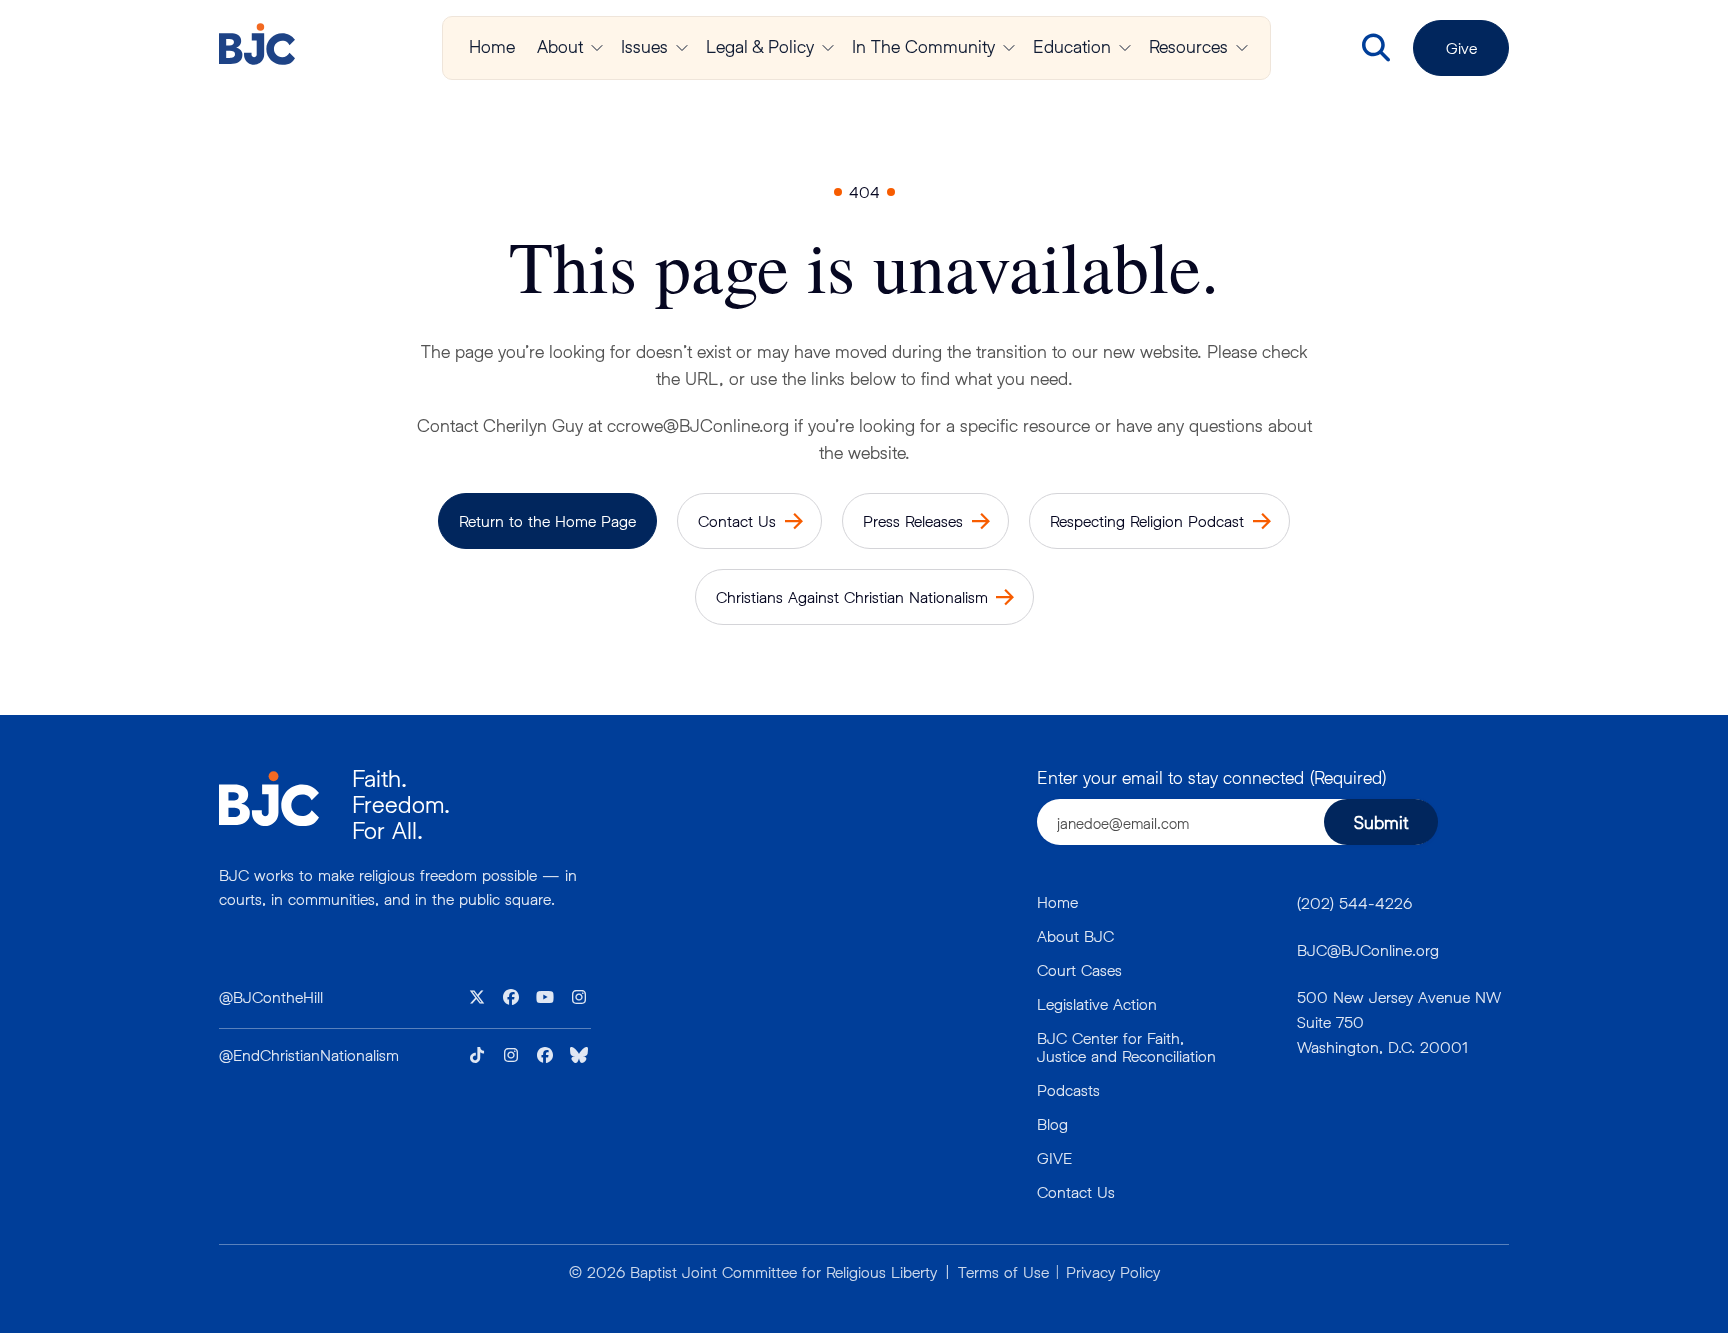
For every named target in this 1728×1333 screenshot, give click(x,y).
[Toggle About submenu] (597, 48)
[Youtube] (545, 997)
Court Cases (1079, 969)
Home (492, 46)
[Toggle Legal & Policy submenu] (828, 48)
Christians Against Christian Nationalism (852, 596)
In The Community (923, 46)
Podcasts (1068, 1089)
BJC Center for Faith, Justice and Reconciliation (1126, 1046)
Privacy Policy (1113, 1271)
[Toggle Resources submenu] (1242, 48)
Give (1461, 47)
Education (1072, 46)
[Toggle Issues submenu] (682, 48)
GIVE (1054, 1157)
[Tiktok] (477, 1055)
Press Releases (913, 520)
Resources (1188, 46)
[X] (477, 997)
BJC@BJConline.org (1368, 949)
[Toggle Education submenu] (1125, 48)
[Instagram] (579, 997)
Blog (1052, 1123)
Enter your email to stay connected (1211, 777)
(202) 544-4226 (1354, 902)
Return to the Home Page (547, 520)
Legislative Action (1097, 1003)
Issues (644, 46)
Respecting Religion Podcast (1147, 520)
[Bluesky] (579, 1055)
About (560, 46)
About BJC (1075, 935)
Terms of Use (1003, 1271)
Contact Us (737, 520)
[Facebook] (511, 997)
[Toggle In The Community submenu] (1009, 48)
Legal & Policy (760, 46)
